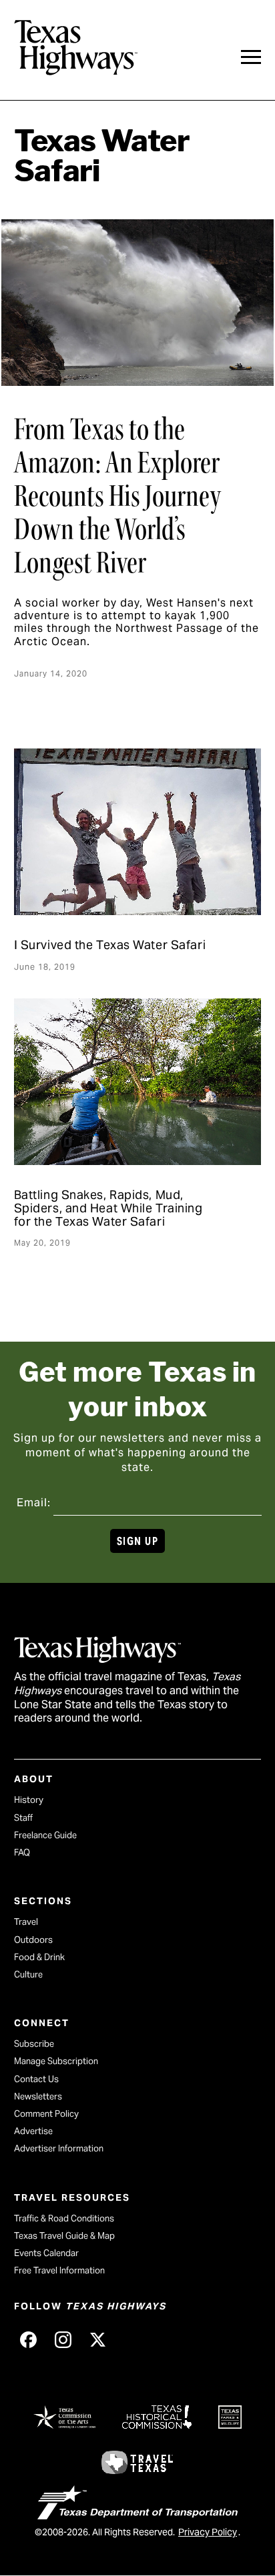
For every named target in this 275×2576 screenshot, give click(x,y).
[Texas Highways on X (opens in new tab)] (98, 2340)
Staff (23, 1818)
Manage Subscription (56, 2061)
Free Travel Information (59, 2270)
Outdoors (33, 1940)
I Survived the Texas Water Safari (110, 945)
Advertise (33, 2131)
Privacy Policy (208, 2532)
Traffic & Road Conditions (64, 2218)
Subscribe (34, 2044)
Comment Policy (46, 2114)
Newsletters (38, 2096)
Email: (34, 1503)
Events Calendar (46, 2253)
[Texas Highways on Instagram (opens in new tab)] (63, 2340)
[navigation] (251, 57)
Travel (26, 1922)
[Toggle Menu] (251, 57)
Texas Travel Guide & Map (64, 2236)
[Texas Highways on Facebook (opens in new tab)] (29, 2340)
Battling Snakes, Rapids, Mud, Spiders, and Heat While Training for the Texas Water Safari (108, 1208)
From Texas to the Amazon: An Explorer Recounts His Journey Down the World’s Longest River (117, 496)
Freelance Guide (45, 1835)
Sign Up (137, 1541)
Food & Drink (39, 1957)
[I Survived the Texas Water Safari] (138, 832)
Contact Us (36, 2079)
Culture (28, 1974)
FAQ (22, 1853)
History (29, 1800)
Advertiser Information (59, 2148)
